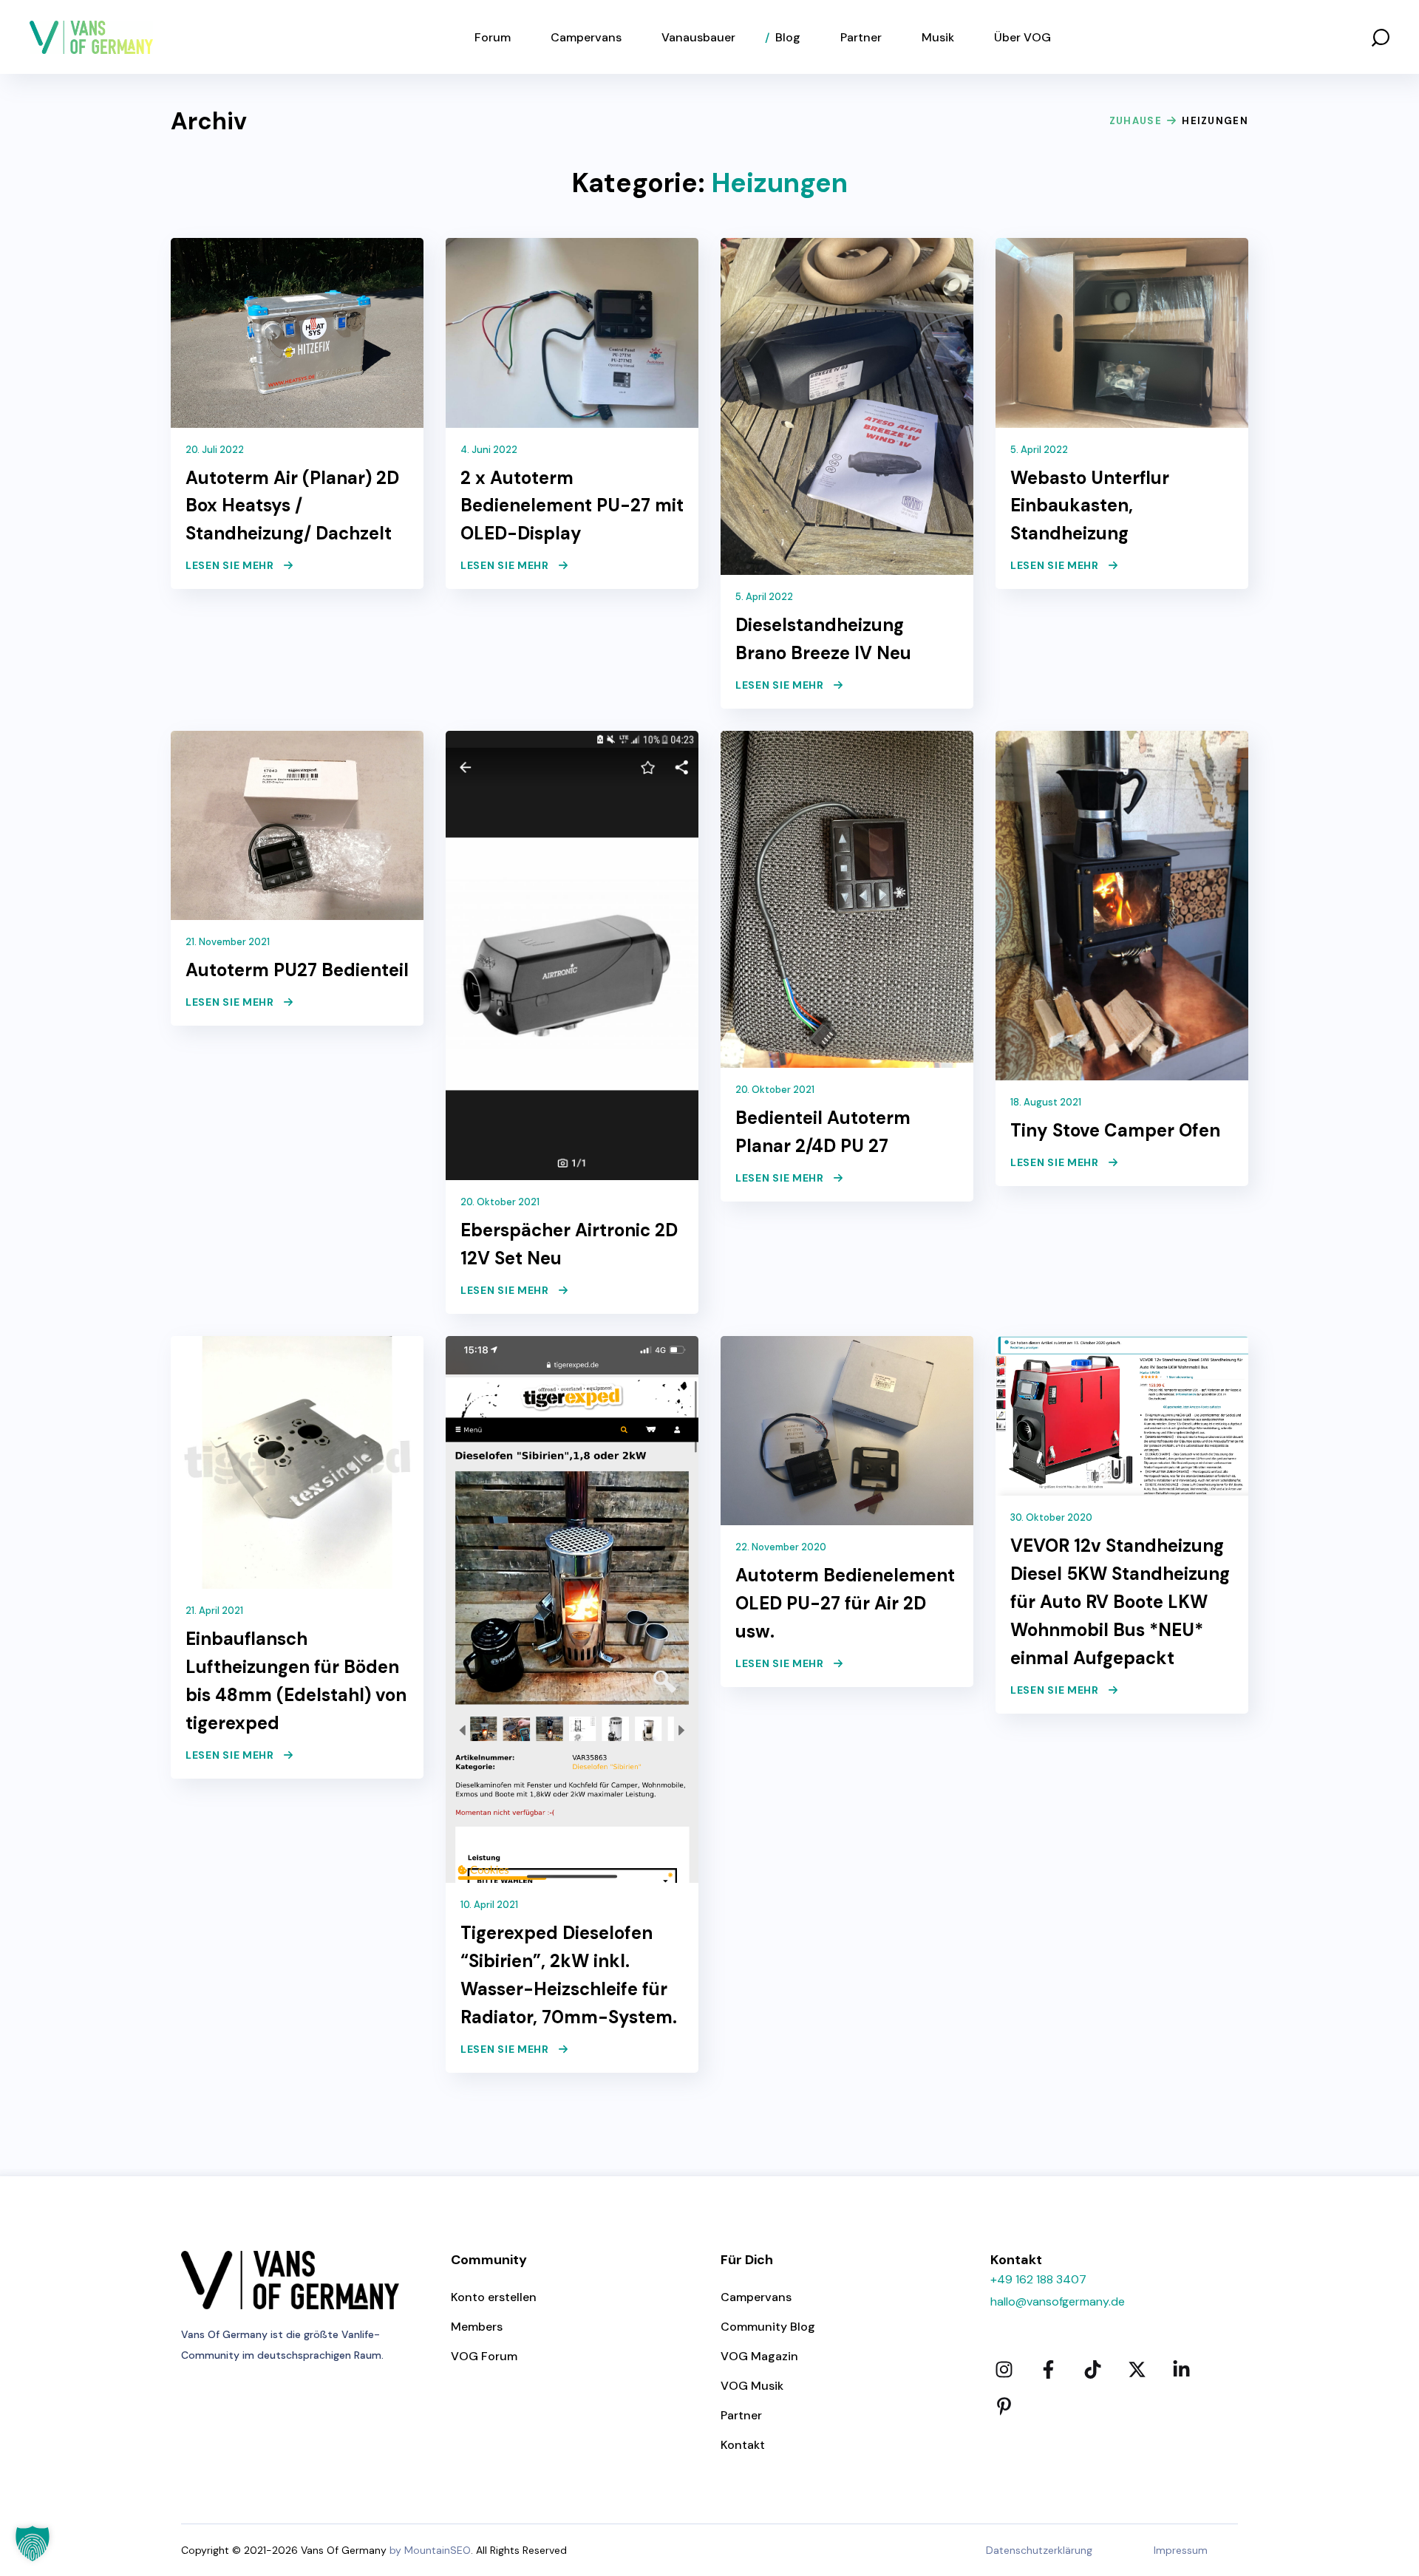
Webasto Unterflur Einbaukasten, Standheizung (1090, 506)
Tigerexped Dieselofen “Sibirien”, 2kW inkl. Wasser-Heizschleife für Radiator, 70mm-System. (569, 1975)
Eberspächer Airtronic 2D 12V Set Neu (569, 1244)
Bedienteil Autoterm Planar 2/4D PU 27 (823, 1132)
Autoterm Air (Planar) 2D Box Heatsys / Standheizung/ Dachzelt (292, 506)
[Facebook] (1048, 2370)
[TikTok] (1092, 2370)
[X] (1137, 2370)
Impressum (1181, 2550)
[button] (1381, 37)
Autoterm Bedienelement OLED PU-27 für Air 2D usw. (845, 1603)
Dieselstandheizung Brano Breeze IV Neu (823, 639)
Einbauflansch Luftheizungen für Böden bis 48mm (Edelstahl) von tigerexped (296, 1681)
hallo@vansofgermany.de (1058, 2301)
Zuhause (1136, 121)
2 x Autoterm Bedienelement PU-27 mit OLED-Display (572, 506)
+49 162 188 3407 (1038, 2279)
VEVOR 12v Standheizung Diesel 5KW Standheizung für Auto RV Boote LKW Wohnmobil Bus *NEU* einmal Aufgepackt (1120, 1602)
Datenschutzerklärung (1039, 2550)
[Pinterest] (1004, 2407)
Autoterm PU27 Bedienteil (297, 970)
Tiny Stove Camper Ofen (1115, 1130)
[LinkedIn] (1181, 2370)
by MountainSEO (430, 2550)
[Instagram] (1004, 2370)
